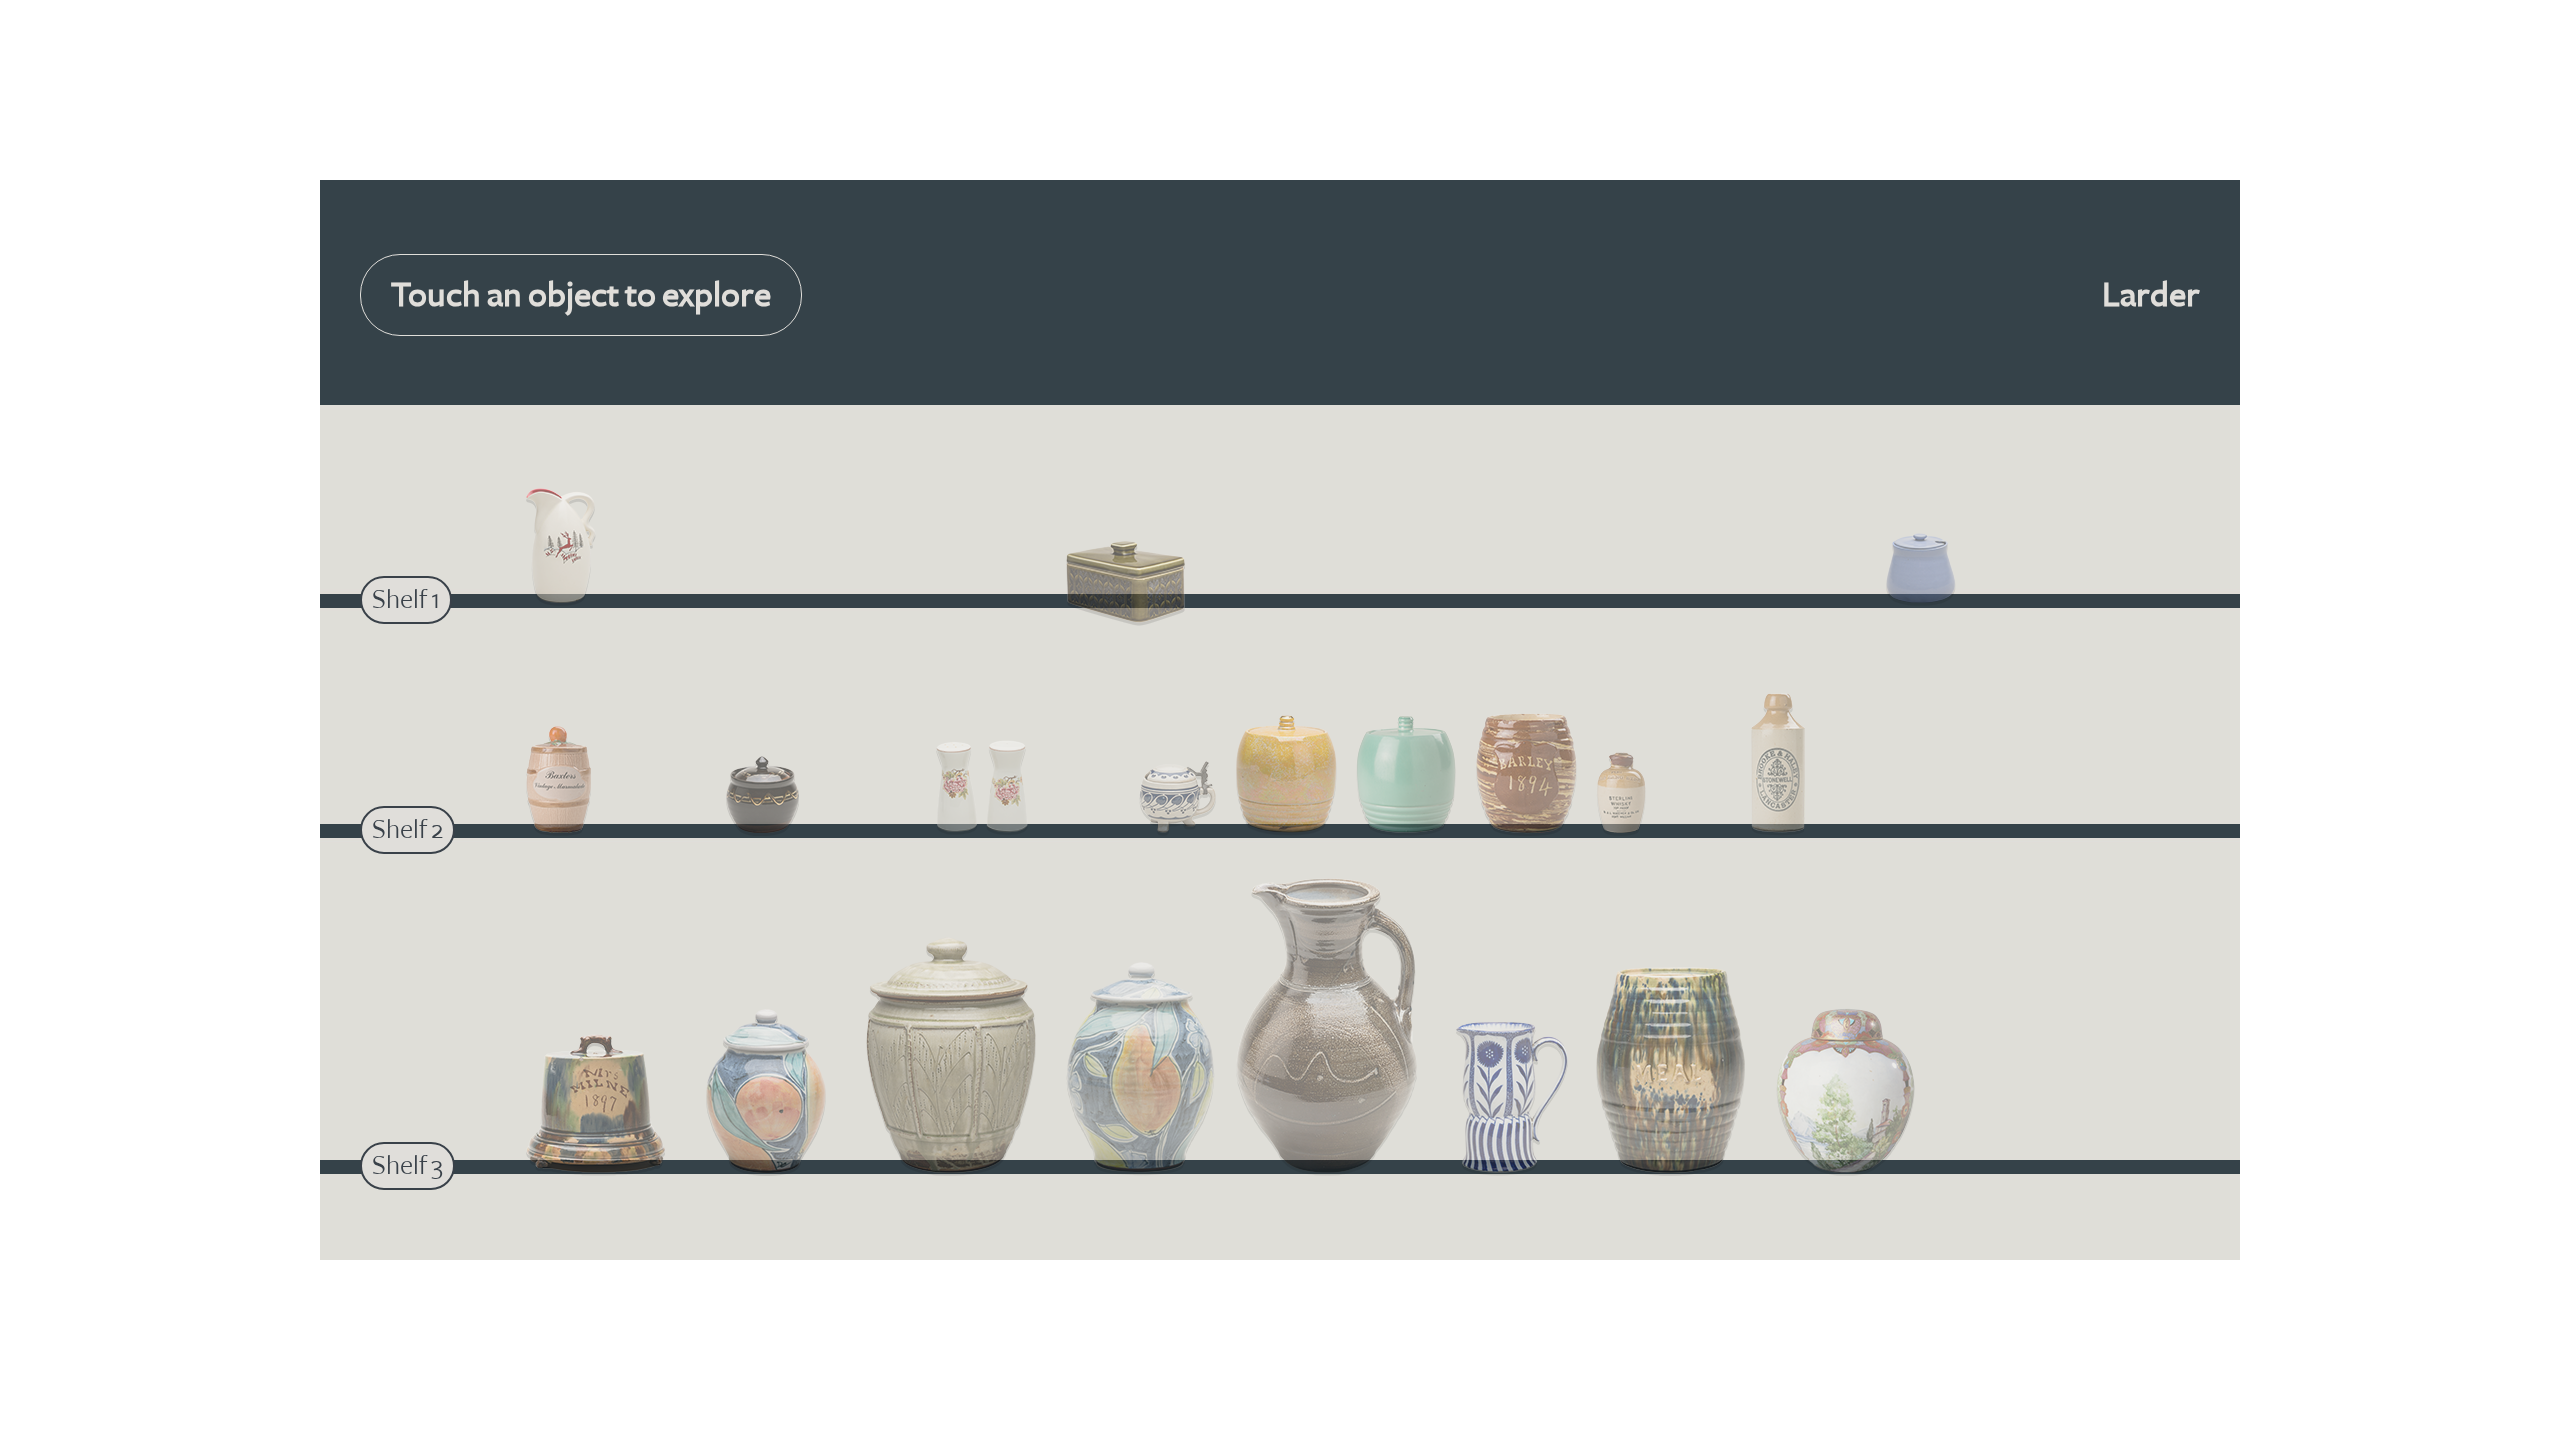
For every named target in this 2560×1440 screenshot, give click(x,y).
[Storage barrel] (1286, 777)
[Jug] (561, 548)
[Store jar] (951, 1058)
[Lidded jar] (766, 1094)
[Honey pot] (762, 797)
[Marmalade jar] (558, 782)
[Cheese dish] (595, 1106)
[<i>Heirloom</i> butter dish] (1125, 584)
